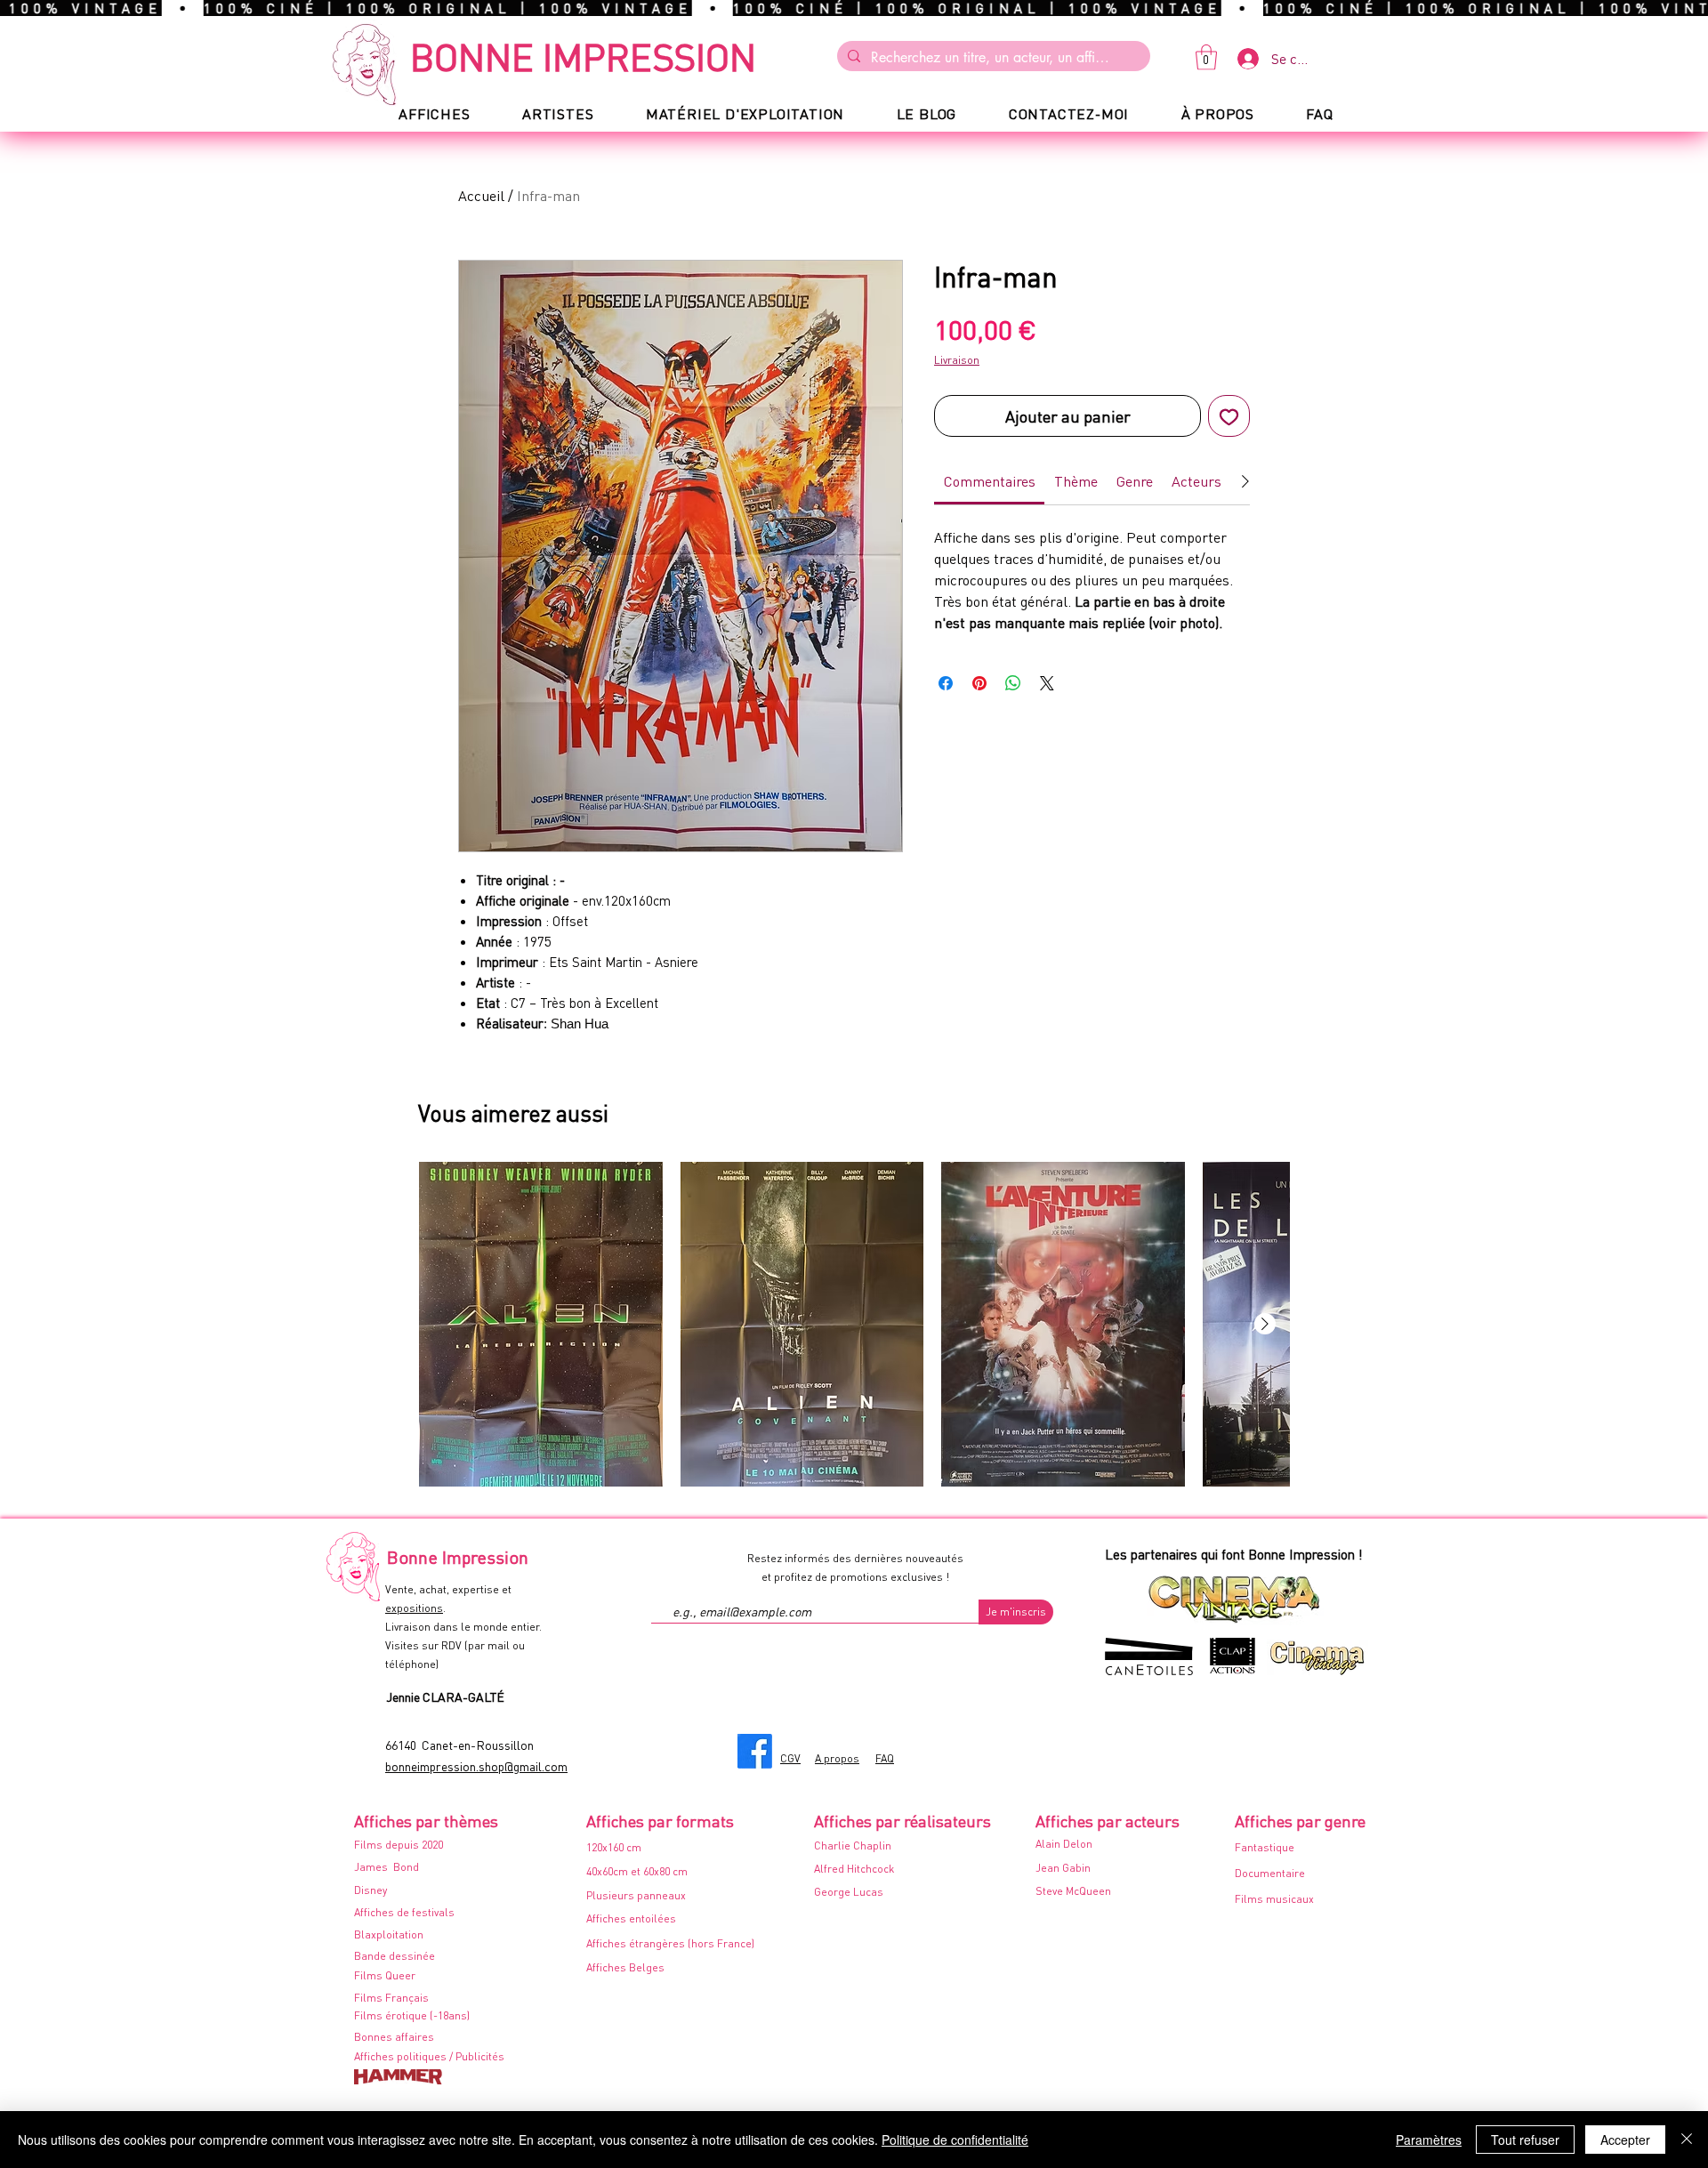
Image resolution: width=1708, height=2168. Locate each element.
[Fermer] (1687, 2140)
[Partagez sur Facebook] (946, 683)
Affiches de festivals (404, 1912)
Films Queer (385, 1975)
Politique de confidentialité (955, 2140)
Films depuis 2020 (399, 1845)
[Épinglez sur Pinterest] (979, 683)
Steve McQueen (1073, 1891)
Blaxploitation (389, 1934)
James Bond (387, 1867)
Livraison (957, 360)
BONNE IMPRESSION (583, 56)
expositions (414, 1608)
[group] (854, 1324)
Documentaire (1270, 1873)
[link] (990, 481)
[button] (1206, 57)
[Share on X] (1047, 683)
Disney (371, 1890)
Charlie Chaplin (853, 1846)
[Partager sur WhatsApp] (1013, 683)
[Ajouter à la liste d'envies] (1229, 416)
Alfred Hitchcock (854, 1869)
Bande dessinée (395, 1956)
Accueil (481, 195)
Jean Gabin (1063, 1868)
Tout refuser (1525, 2140)
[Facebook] (755, 1751)
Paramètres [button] (1429, 2140)
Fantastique (1265, 1847)
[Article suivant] (1265, 1324)
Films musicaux (1274, 1899)
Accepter (1625, 2140)
